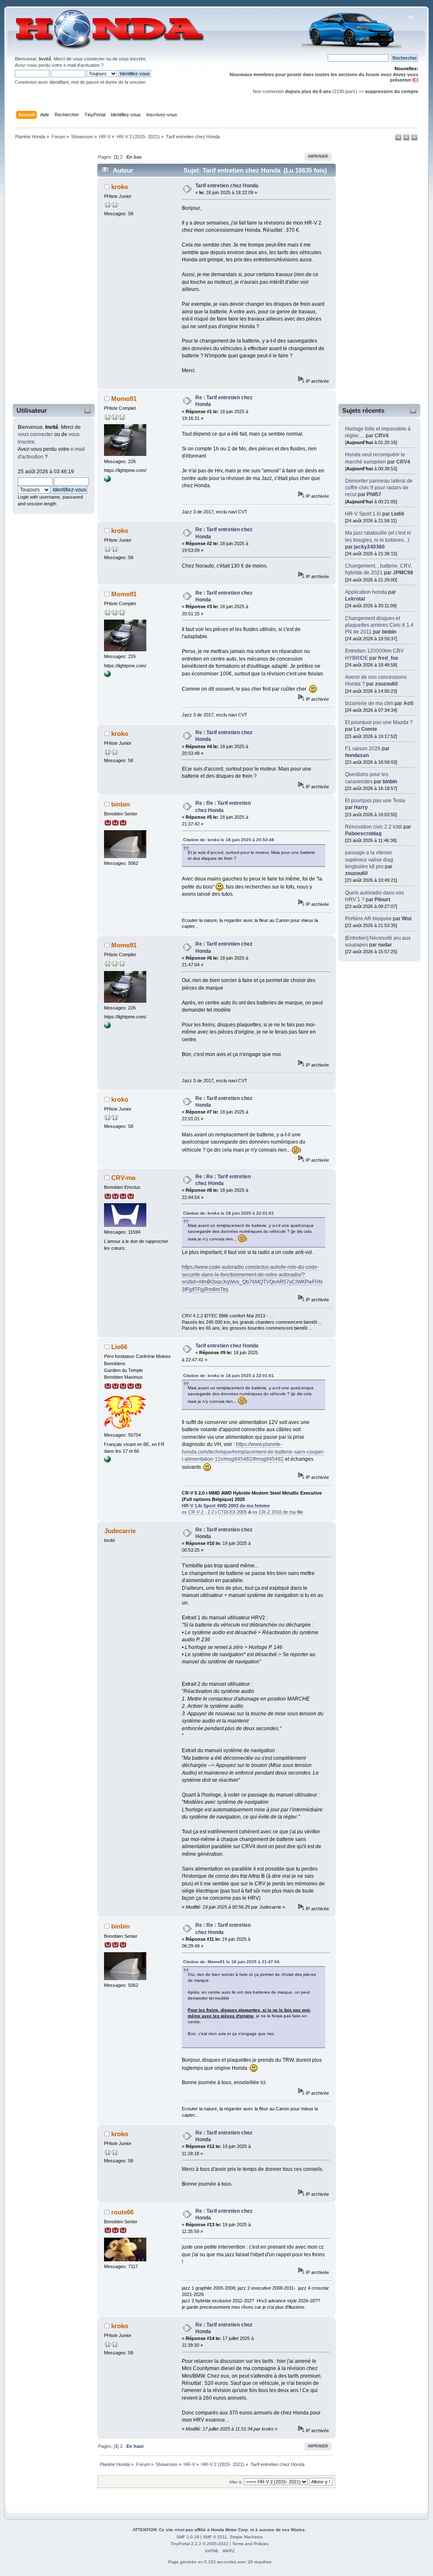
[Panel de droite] (407, 139)
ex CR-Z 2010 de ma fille (278, 1512)
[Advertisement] (48, 274)
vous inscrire (132, 59)
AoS (408, 703)
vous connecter (89, 59)
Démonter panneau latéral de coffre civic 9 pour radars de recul (379, 488)
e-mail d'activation (82, 65)
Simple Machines (246, 2537)
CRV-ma (123, 1178)
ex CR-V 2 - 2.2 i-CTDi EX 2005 (214, 1512)
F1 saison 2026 (363, 749)
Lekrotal (355, 599)
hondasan (357, 755)
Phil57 (374, 494)
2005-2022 (218, 2544)
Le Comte (366, 729)
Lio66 (398, 514)
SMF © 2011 (215, 2537)
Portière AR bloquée (368, 919)
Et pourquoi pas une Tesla (375, 801)
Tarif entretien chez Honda (227, 186)
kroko (120, 187)
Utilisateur (32, 410)
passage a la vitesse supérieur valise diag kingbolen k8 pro (369, 859)
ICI (415, 80)
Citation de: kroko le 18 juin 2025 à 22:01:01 (229, 1213)
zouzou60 (386, 684)
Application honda (366, 592)
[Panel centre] (414, 139)
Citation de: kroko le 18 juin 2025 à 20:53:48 (229, 840)
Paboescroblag (363, 834)
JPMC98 (403, 573)
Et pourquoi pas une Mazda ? (379, 722)
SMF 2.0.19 (188, 2537)
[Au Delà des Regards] (107, 1461)
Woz (407, 919)
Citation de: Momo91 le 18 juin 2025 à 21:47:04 (231, 1962)
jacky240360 (369, 547)
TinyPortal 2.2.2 (186, 2544)
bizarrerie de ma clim (369, 703)
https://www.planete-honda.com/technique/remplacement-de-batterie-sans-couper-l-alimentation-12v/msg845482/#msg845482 (253, 1452)
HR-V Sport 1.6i (363, 514)
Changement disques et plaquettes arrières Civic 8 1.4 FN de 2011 (379, 625)
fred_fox (388, 658)
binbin (389, 632)
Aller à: (236, 2482)
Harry (361, 807)
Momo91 (124, 399)
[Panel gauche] (399, 139)
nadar (385, 945)
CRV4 (382, 436)
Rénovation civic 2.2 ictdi (374, 827)
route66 (122, 2212)
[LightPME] (107, 480)
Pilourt (382, 900)
